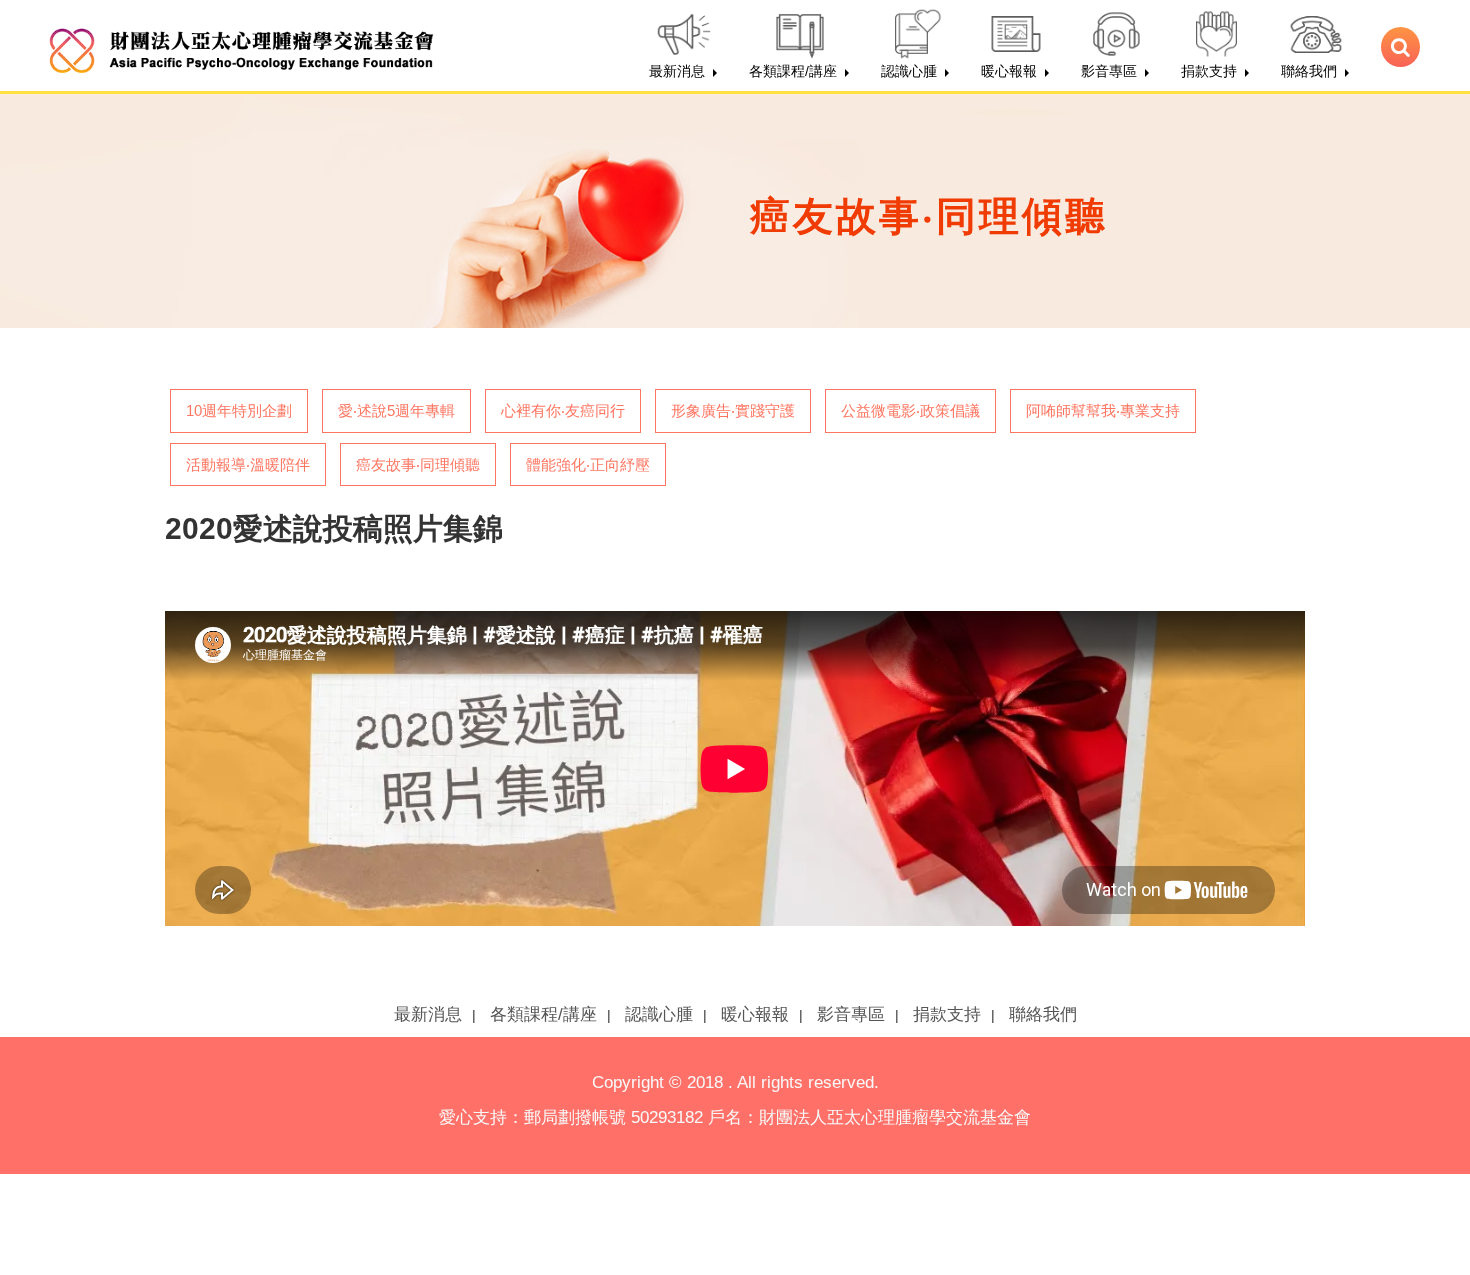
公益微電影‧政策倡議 (910, 410)
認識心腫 (659, 1014)
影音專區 (851, 1014)
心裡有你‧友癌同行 (563, 410)
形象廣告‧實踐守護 (733, 410)
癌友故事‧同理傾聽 (418, 464)
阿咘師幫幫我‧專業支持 (1103, 410)
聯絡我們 (1043, 1014)
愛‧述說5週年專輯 (396, 410)
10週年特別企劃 (239, 410)
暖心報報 (755, 1014)
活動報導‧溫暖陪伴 (248, 464)
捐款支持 (947, 1014)
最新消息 (428, 1014)
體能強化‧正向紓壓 (588, 464)
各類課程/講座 (543, 1014)
